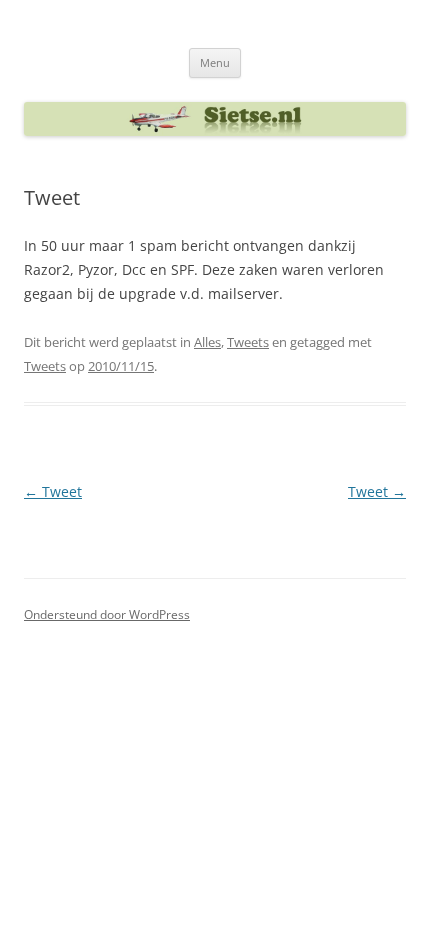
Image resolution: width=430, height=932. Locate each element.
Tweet (53, 491)
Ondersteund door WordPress (107, 614)
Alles (207, 342)
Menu (215, 62)
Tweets (248, 342)
